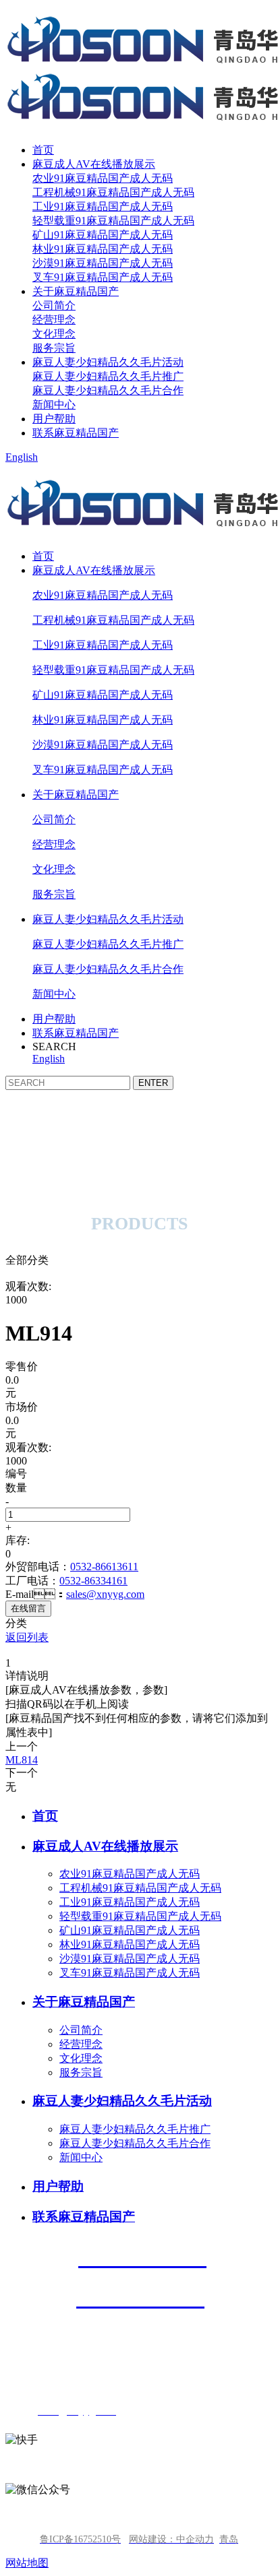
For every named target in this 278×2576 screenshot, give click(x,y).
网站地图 (27, 2563)
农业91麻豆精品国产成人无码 (103, 178)
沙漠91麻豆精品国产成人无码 (103, 263)
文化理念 (54, 334)
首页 (43, 150)
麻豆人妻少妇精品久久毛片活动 (108, 362)
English (22, 457)
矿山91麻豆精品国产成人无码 (103, 235)
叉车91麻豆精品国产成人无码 (103, 277)
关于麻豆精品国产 (76, 291)
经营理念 (54, 320)
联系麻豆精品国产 (76, 433)
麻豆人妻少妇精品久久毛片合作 (108, 390)
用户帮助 (54, 419)
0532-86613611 (104, 1567)
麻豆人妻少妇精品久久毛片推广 (108, 376)
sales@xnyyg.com (105, 1594)
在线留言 (28, 1608)
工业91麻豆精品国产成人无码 (103, 206)
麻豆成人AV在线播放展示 (94, 164)
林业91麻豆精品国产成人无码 (103, 249)
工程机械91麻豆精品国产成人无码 (113, 192)
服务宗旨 (54, 348)
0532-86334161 (93, 1581)
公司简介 (54, 305)
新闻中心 (54, 405)
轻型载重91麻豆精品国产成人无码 (113, 221)
